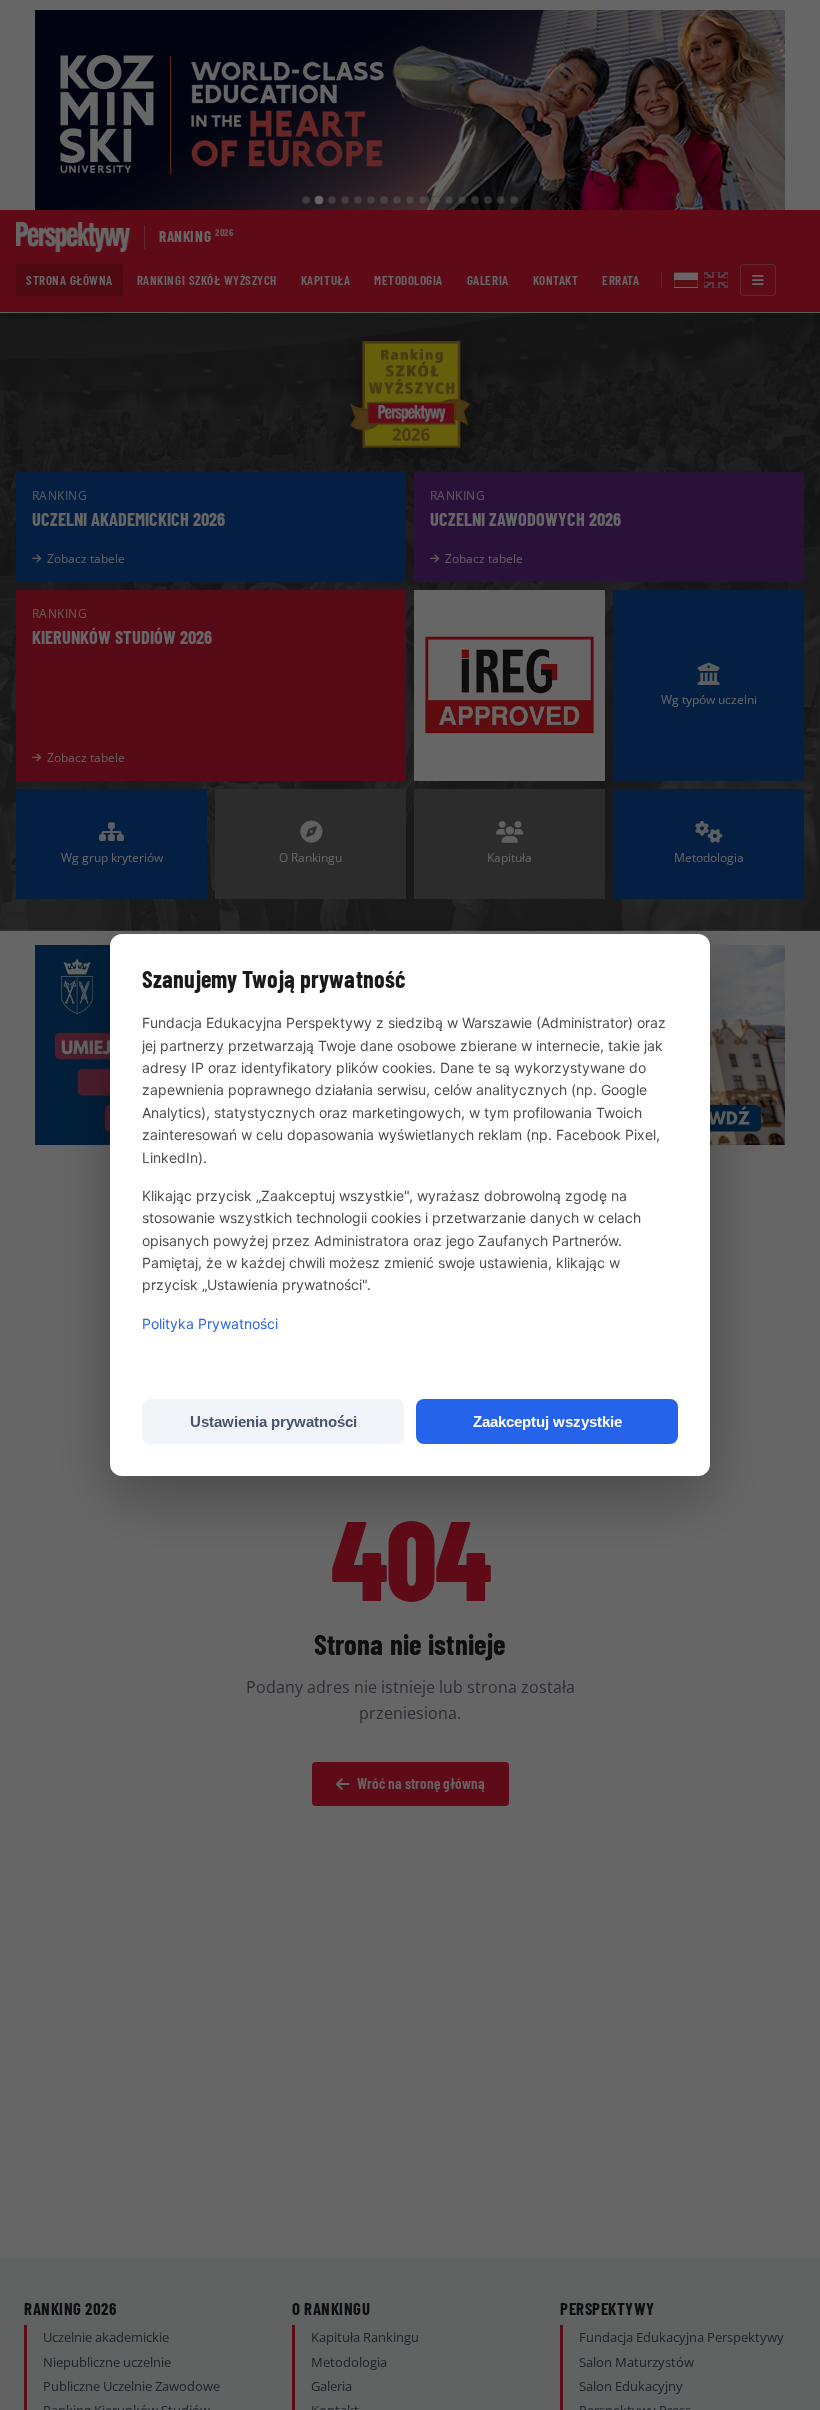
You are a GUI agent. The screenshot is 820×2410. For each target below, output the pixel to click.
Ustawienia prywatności (273, 1421)
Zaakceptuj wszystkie (547, 1421)
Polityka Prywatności (210, 1323)
